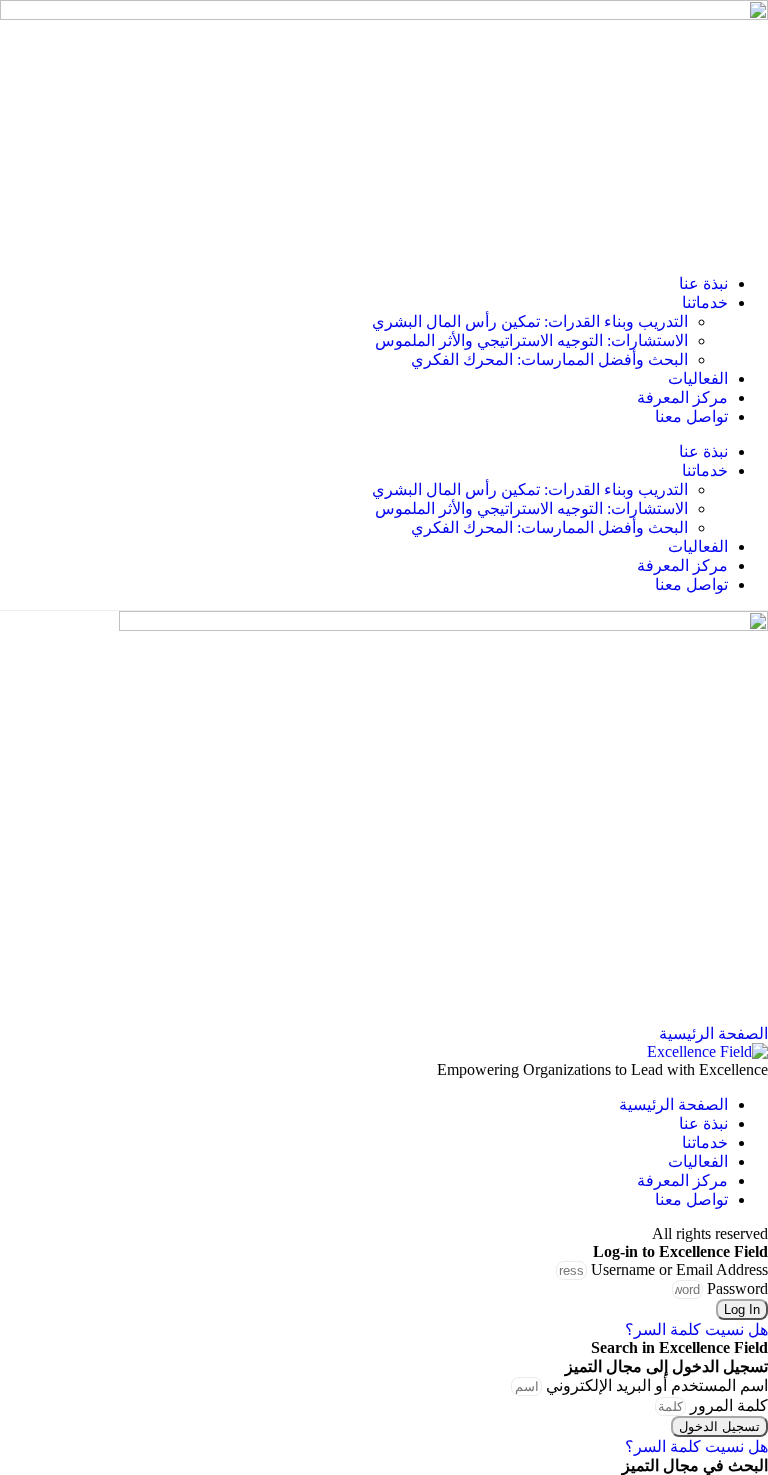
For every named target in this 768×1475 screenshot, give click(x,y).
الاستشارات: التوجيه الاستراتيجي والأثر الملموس (531, 340)
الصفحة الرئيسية (673, 1104)
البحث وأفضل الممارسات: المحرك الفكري (549, 359)
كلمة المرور (729, 1405)
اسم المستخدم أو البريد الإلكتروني (657, 1385)
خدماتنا (705, 302)
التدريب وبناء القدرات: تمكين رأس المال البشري (530, 321)
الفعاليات (698, 378)
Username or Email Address (679, 1269)
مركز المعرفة (682, 397)
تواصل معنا (691, 416)
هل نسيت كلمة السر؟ (696, 1329)
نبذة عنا (703, 283)
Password (737, 1288)
